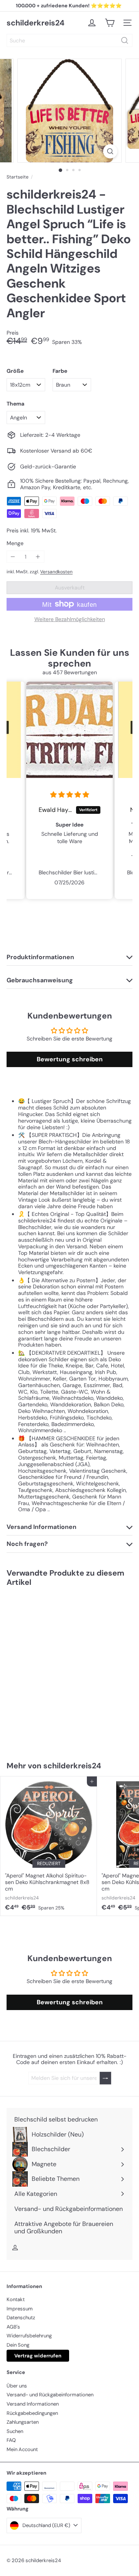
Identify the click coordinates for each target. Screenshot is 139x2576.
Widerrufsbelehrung (29, 2336)
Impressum (20, 2309)
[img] (61, 795)
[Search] (125, 40)
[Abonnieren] (105, 2078)
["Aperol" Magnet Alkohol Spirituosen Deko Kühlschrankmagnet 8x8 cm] (49, 1846)
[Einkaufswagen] (110, 23)
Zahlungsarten (23, 2422)
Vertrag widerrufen (38, 2356)
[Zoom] (110, 151)
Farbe (60, 371)
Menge (15, 543)
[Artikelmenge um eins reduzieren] (13, 557)
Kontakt (16, 2299)
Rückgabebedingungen (32, 2413)
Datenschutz (21, 2318)
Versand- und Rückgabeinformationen (50, 2395)
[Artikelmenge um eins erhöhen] (38, 557)
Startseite (18, 177)
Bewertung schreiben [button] (70, 1059)
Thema (15, 404)
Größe (15, 371)
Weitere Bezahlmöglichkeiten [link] (70, 619)
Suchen (15, 2431)
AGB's (13, 2327)
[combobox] (69, 40)
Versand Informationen (33, 2404)
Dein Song (18, 2345)
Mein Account (22, 2449)
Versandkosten (56, 572)
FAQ (11, 2440)
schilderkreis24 (36, 23)
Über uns (17, 2386)
